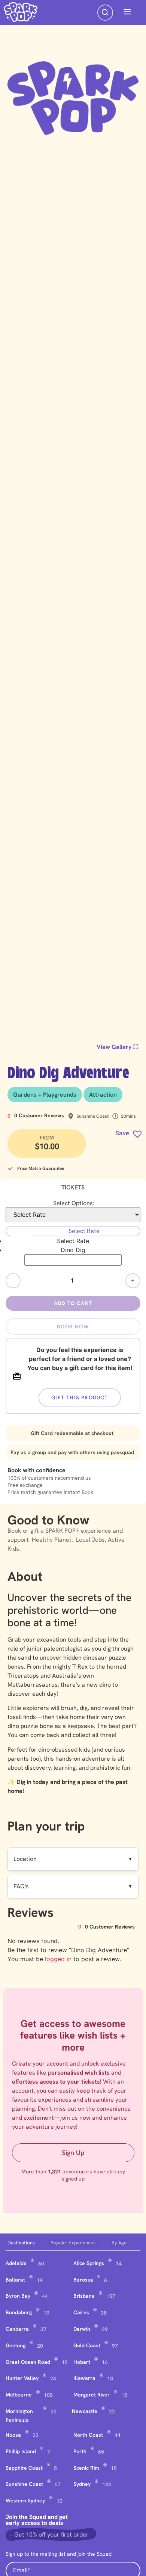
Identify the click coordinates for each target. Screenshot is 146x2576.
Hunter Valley (22, 2378)
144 (107, 2484)
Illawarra (84, 2378)
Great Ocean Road (28, 2362)
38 (104, 2313)
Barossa (83, 2280)
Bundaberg (19, 2312)
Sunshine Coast (24, 2484)
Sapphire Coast (24, 2468)
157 (111, 2296)
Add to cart (73, 1303)
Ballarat (15, 2280)
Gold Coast (87, 2345)
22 (112, 2412)
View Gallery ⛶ (118, 1047)
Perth (80, 2451)
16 (105, 2362)
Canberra (17, 2329)
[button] (127, 12)
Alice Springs (89, 2263)
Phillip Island (21, 2451)
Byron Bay (18, 2296)
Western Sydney (25, 2501)
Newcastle (85, 2411)
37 (43, 2329)
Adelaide (16, 2263)
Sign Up (73, 2153)
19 (46, 2313)
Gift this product (80, 1397)
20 (40, 2346)
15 (65, 2362)
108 (48, 2395)
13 (110, 2378)
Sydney (82, 2484)
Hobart (82, 2362)
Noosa (13, 2435)
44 (45, 2296)
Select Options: (74, 1203)
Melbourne (19, 2395)
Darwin (82, 2329)
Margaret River (92, 2395)
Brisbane (84, 2296)
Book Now (73, 1326)
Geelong (16, 2345)
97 (115, 2346)
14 (119, 2264)
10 (60, 2501)
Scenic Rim (86, 2468)
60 (41, 2264)
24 (53, 2378)
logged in (58, 1959)
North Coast (88, 2435)
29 (105, 2329)
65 (101, 2452)
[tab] (27, 2243)
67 (58, 2484)
